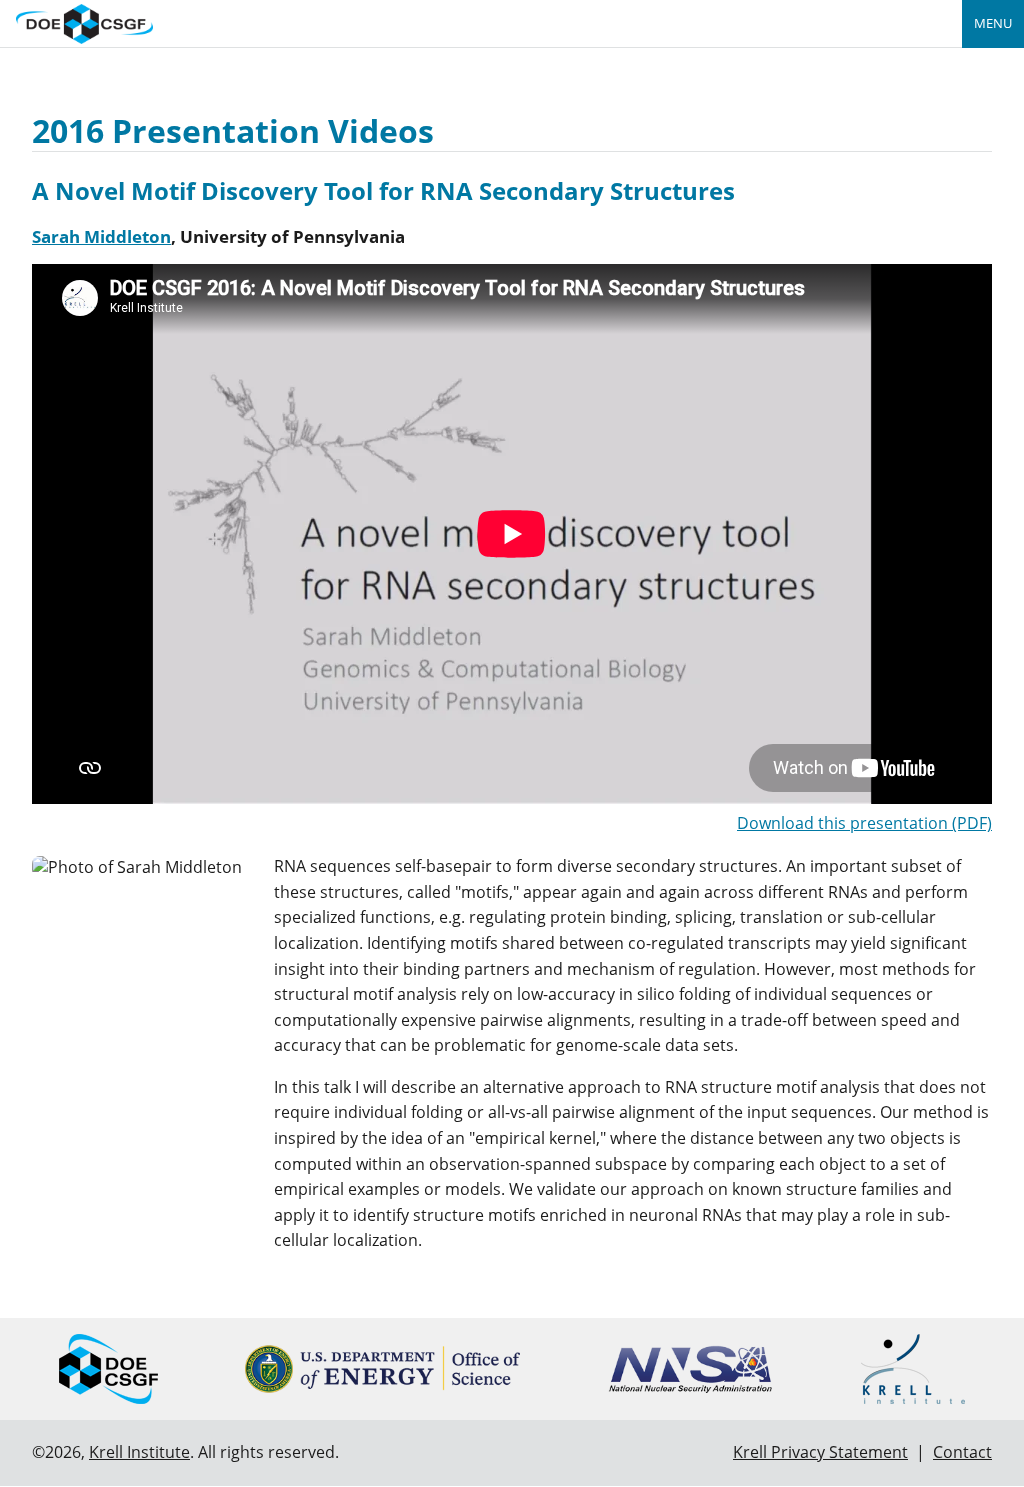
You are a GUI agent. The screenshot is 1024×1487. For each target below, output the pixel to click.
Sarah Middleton (101, 236)
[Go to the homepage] (84, 21)
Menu (993, 23)
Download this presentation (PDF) (864, 823)
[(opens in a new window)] (382, 1369)
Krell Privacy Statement (820, 1452)
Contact (962, 1452)
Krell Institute (139, 1452)
